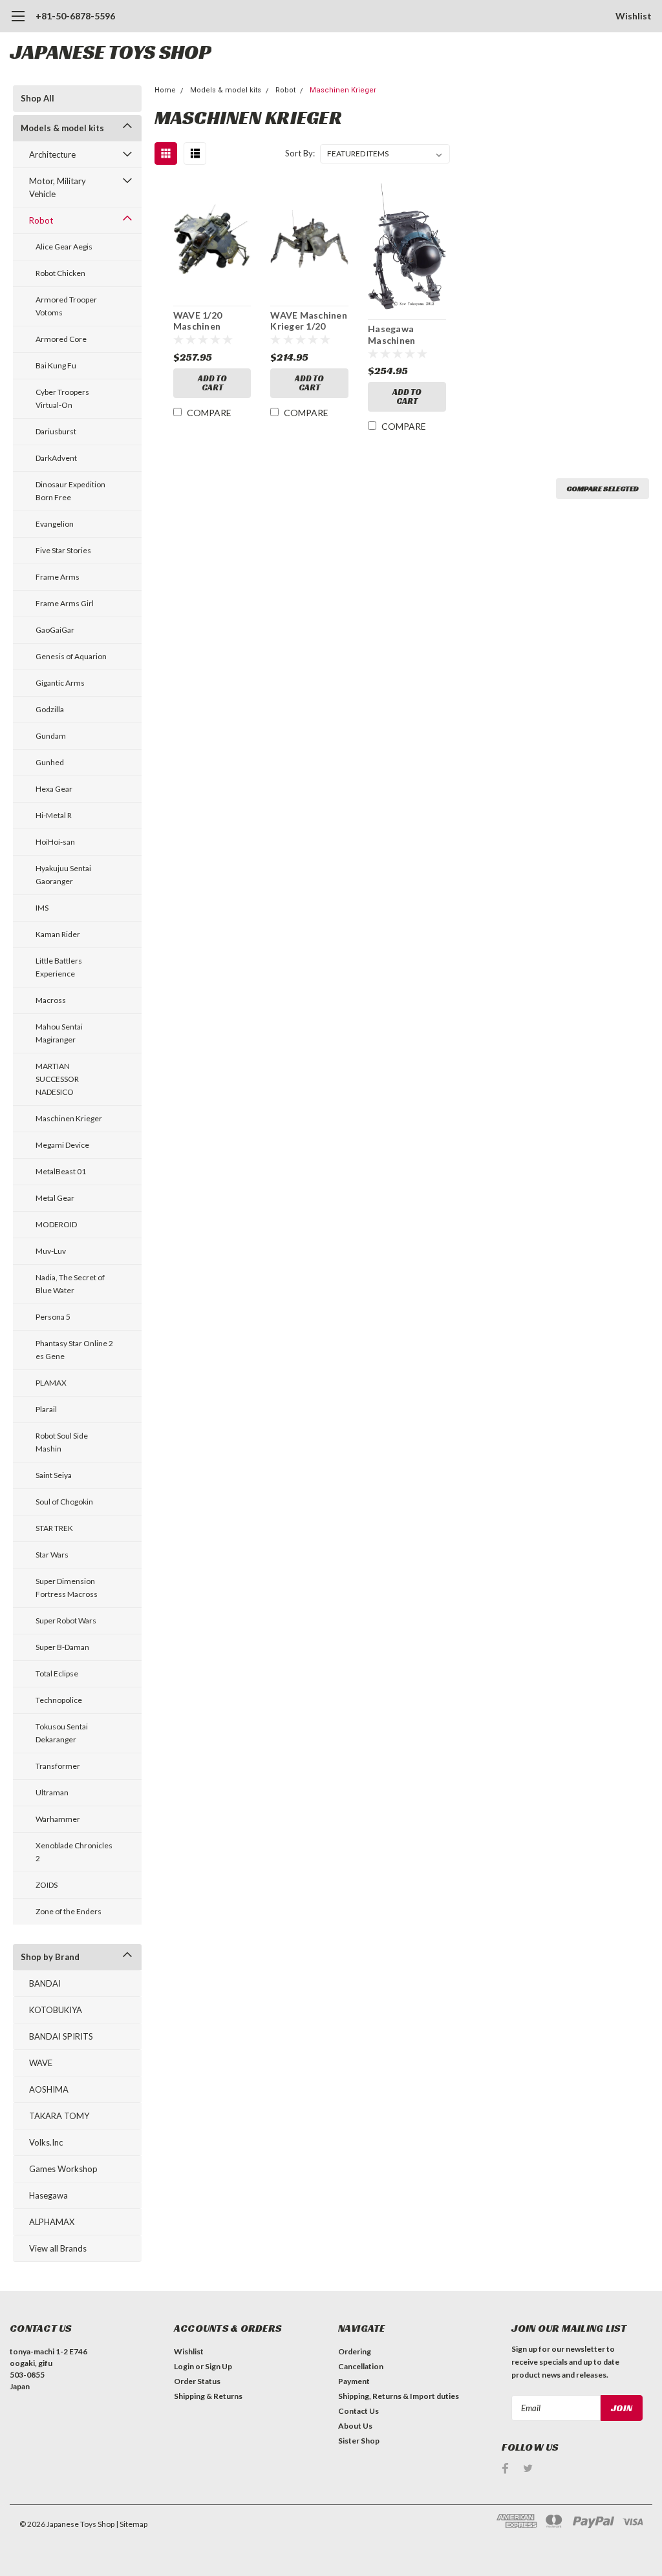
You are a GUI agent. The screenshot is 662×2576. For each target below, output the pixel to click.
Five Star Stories (63, 550)
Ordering (355, 2351)
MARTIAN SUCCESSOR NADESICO (57, 1079)
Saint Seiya (54, 1475)
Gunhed (50, 762)
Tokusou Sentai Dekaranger (62, 1733)
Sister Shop (359, 2441)
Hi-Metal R (54, 815)
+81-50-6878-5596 (75, 16)
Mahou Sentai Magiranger (59, 1033)
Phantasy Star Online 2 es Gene (74, 1350)
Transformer (58, 1766)
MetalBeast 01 (61, 1171)
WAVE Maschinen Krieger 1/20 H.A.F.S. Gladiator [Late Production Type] (309, 321)
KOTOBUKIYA (56, 2010)
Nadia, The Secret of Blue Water (70, 1284)
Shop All (37, 98)
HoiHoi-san (55, 842)
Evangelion (55, 524)
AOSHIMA (49, 2089)
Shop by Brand (50, 1957)
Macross (51, 1000)
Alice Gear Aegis (64, 247)
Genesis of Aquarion (71, 656)
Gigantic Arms (60, 683)
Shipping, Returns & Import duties (399, 2396)
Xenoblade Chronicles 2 (74, 1852)
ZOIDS (47, 1885)
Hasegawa (48, 2195)
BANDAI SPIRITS (61, 2036)
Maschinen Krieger (69, 1118)
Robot (41, 220)
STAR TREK (54, 1528)
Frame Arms (58, 577)
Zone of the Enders (69, 1911)
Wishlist (634, 16)
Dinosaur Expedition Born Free (70, 491)
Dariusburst (56, 431)
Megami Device (62, 1145)
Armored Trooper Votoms (66, 306)
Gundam (51, 736)
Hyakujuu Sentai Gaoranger (63, 875)
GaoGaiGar (55, 630)
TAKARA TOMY (59, 2116)
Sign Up (219, 2366)
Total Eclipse (57, 1673)
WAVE (41, 2063)
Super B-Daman (62, 1647)
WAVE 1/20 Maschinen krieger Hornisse (210, 321)
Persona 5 (53, 1317)
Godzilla (50, 709)
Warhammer (58, 1819)
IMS (42, 908)
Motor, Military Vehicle (58, 187)
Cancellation (361, 2366)
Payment (354, 2381)
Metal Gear (55, 1198)
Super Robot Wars (66, 1621)
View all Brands (58, 2248)
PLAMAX (51, 1383)
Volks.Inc (46, 2142)
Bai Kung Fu (56, 365)
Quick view (212, 241)
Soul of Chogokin (64, 1502)
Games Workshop (63, 2169)
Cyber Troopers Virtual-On (62, 398)
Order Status (197, 2381)
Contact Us (358, 2411)
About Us (355, 2426)
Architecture (52, 154)
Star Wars (52, 1555)
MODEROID (56, 1224)
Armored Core (61, 339)
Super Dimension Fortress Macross (67, 1588)
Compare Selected (603, 488)
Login (184, 2366)
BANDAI (45, 1983)
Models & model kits (62, 128)
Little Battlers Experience (59, 967)
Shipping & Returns (208, 2396)
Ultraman (52, 1792)
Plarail (46, 1409)
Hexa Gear (54, 789)
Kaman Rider (58, 934)
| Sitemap (132, 2524)
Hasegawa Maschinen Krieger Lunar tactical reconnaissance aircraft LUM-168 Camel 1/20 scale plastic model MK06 (406, 335)
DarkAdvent (56, 458)
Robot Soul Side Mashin (62, 1442)
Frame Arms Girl (65, 603)
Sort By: (300, 153)
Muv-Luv (51, 1251)
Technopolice (59, 1700)
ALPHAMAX (52, 2222)
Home (165, 90)
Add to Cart (212, 383)
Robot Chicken (60, 273)
